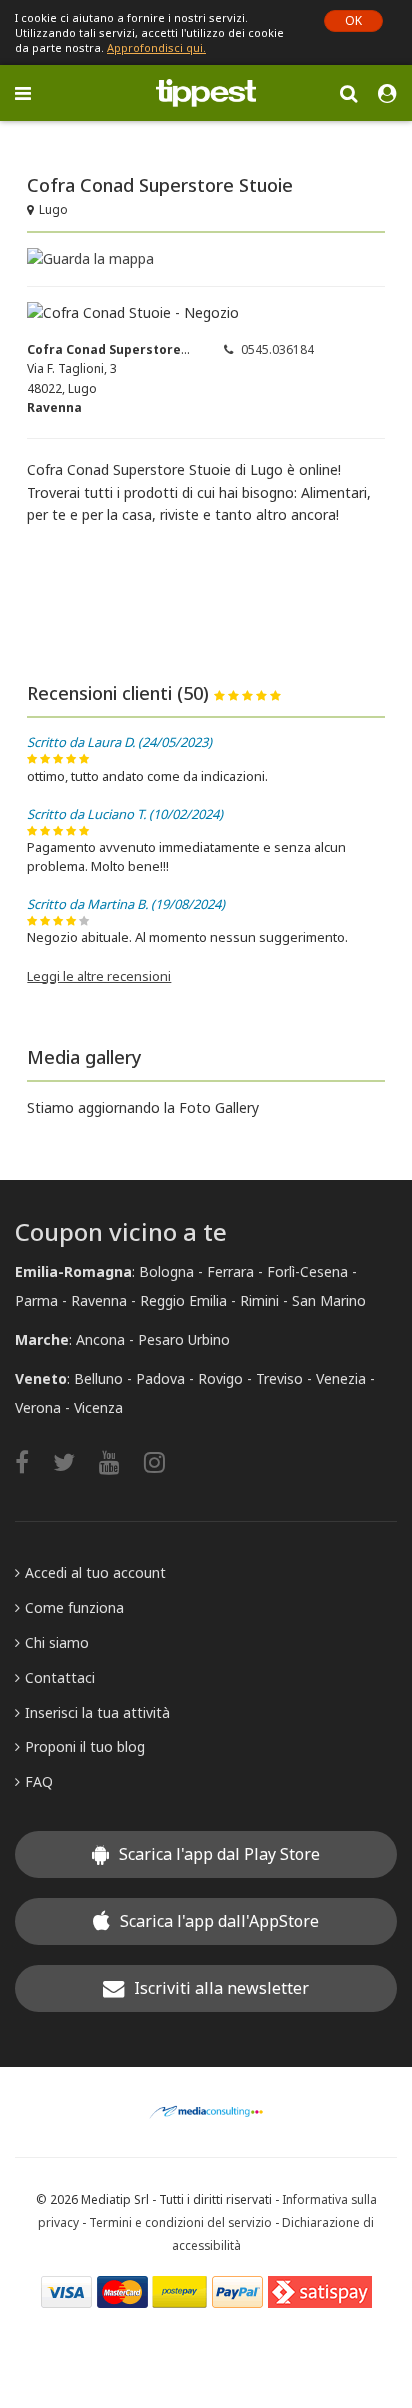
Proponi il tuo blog (85, 1746)
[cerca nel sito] (348, 92)
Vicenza (98, 1407)
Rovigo (220, 1378)
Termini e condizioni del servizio (180, 2222)
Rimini (259, 1300)
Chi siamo (57, 1642)
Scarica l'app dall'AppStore (219, 1921)
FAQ (39, 1781)
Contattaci (60, 1677)
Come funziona (74, 1607)
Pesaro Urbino (184, 1339)
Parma (36, 1300)
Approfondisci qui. (156, 47)
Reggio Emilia (183, 1300)
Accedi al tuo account (95, 1572)
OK (353, 20)
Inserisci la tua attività (97, 1712)
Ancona (100, 1339)
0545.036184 (277, 349)
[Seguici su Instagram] (164, 1461)
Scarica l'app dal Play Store (219, 1854)
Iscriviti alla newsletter (221, 1988)
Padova (160, 1378)
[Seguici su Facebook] (32, 1461)
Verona (38, 1407)
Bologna (166, 1271)
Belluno (98, 1378)
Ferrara (230, 1271)
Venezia (341, 1378)
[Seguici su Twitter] (74, 1461)
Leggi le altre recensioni (99, 976)
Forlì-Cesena (307, 1271)
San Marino (329, 1300)
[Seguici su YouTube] (119, 1461)
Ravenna (99, 1300)
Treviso (279, 1378)
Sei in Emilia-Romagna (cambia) (113, 136)
